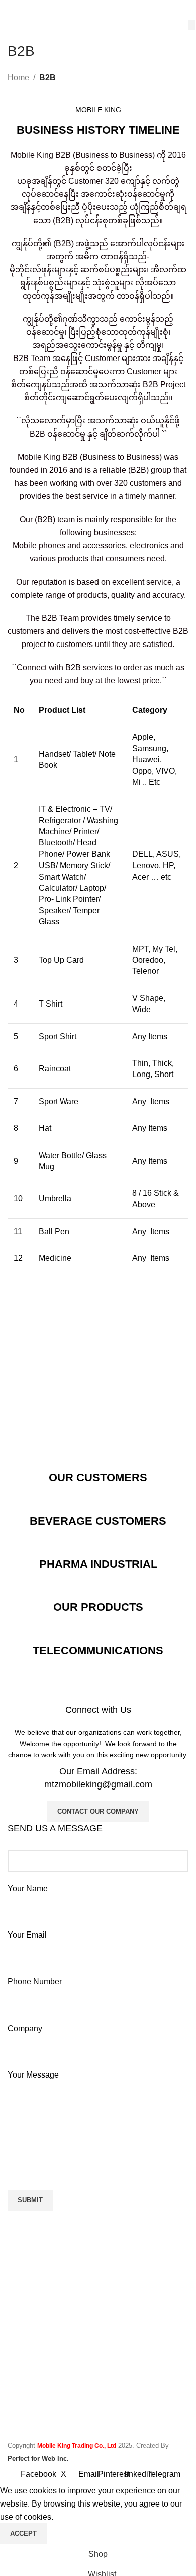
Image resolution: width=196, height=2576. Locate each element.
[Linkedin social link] (125, 2308)
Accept (23, 2533)
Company (25, 2028)
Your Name (28, 1888)
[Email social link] (89, 2308)
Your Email (27, 1935)
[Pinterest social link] (107, 2308)
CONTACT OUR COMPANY (98, 1811)
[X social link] (71, 2308)
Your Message (33, 2075)
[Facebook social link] (53, 2308)
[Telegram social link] (143, 2308)
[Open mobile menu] (12, 10)
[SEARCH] (192, 25)
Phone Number (35, 1982)
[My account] (184, 10)
